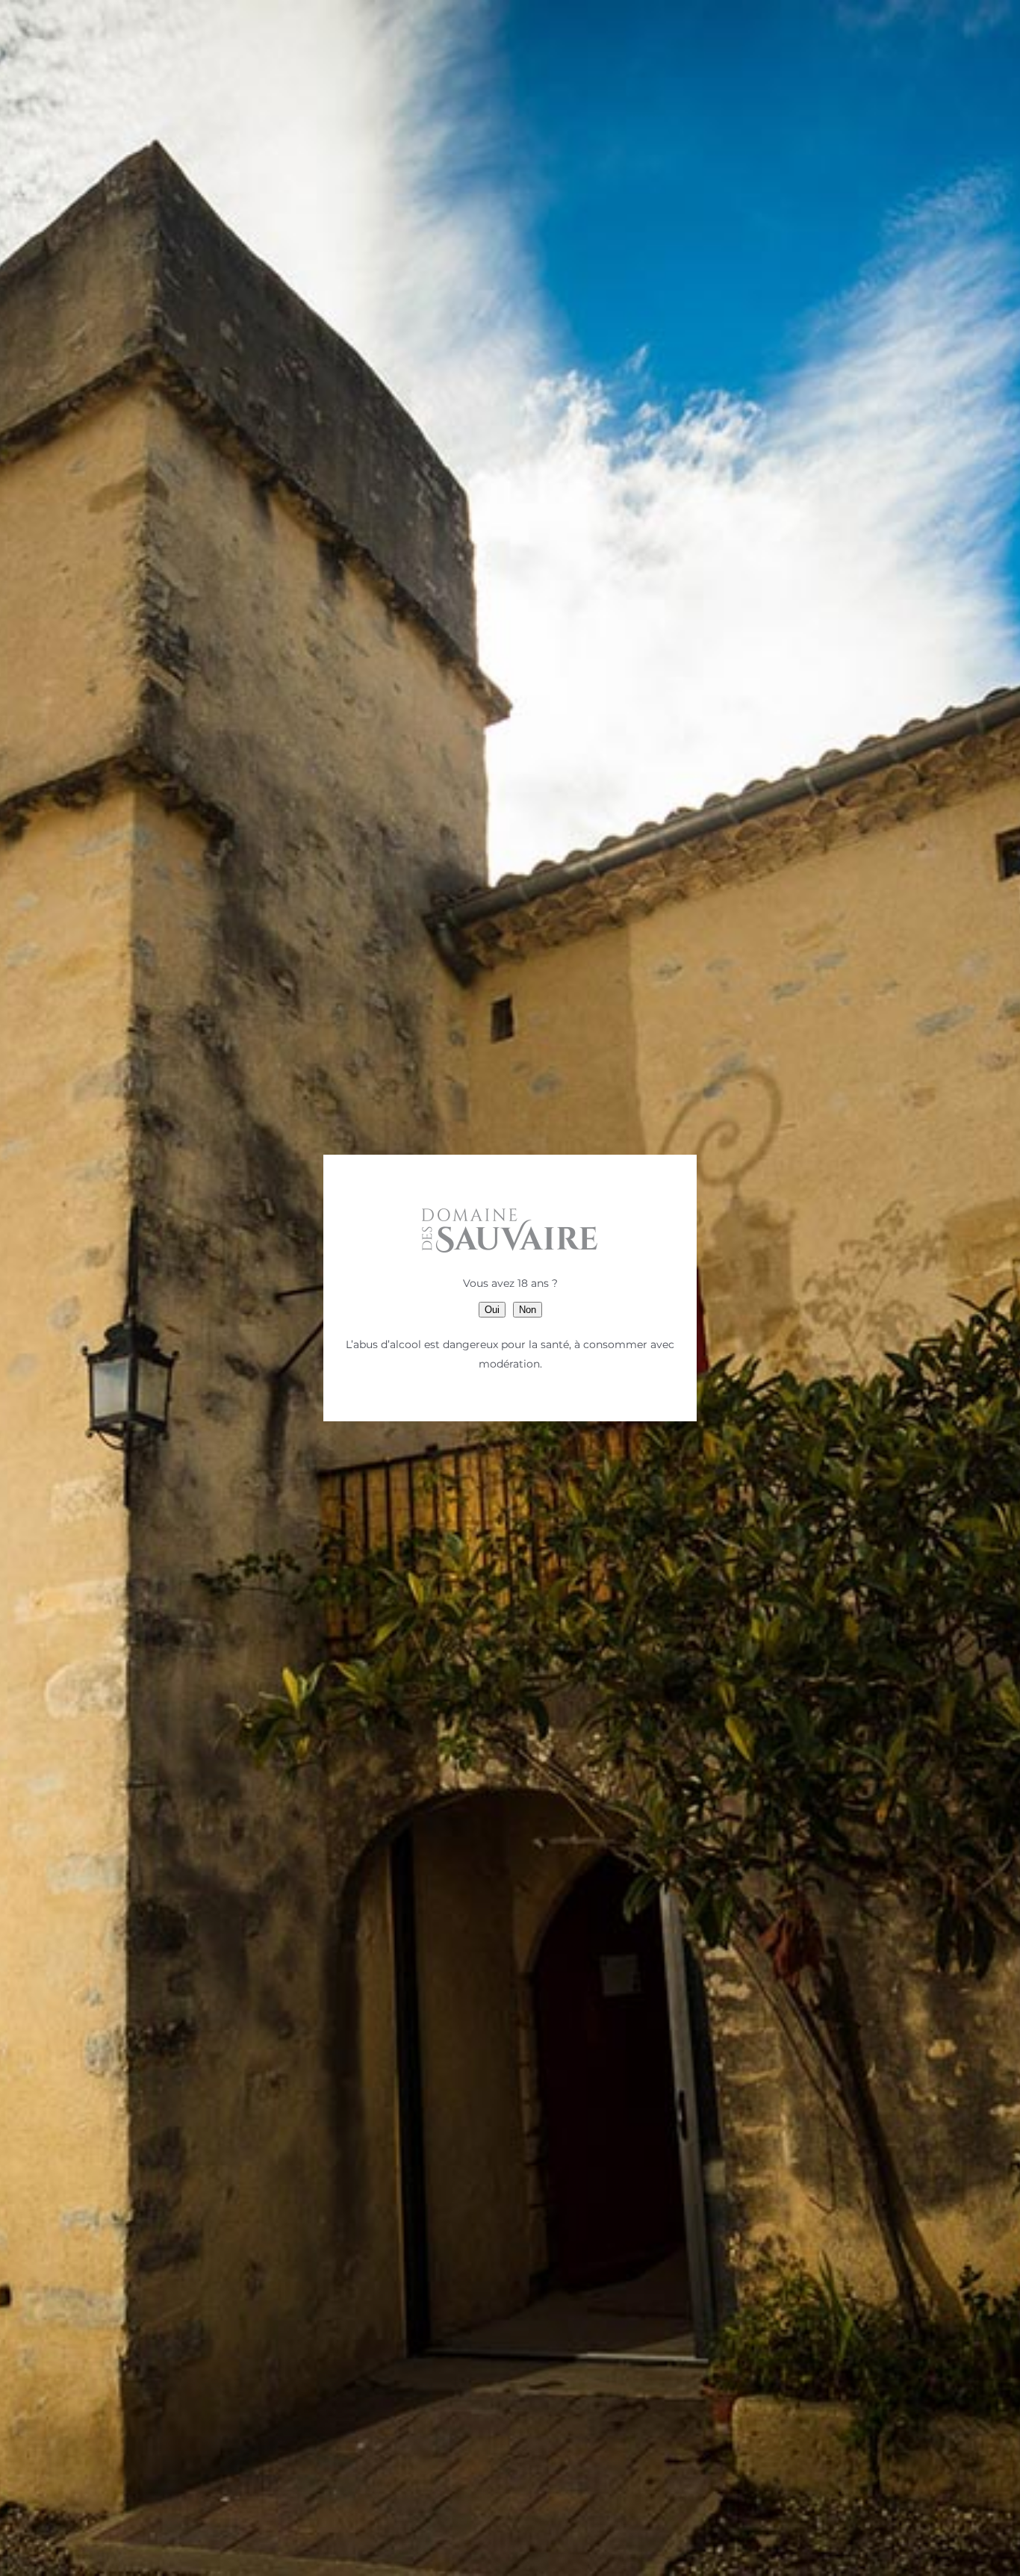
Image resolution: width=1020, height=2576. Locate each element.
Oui (492, 1310)
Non (528, 1310)
